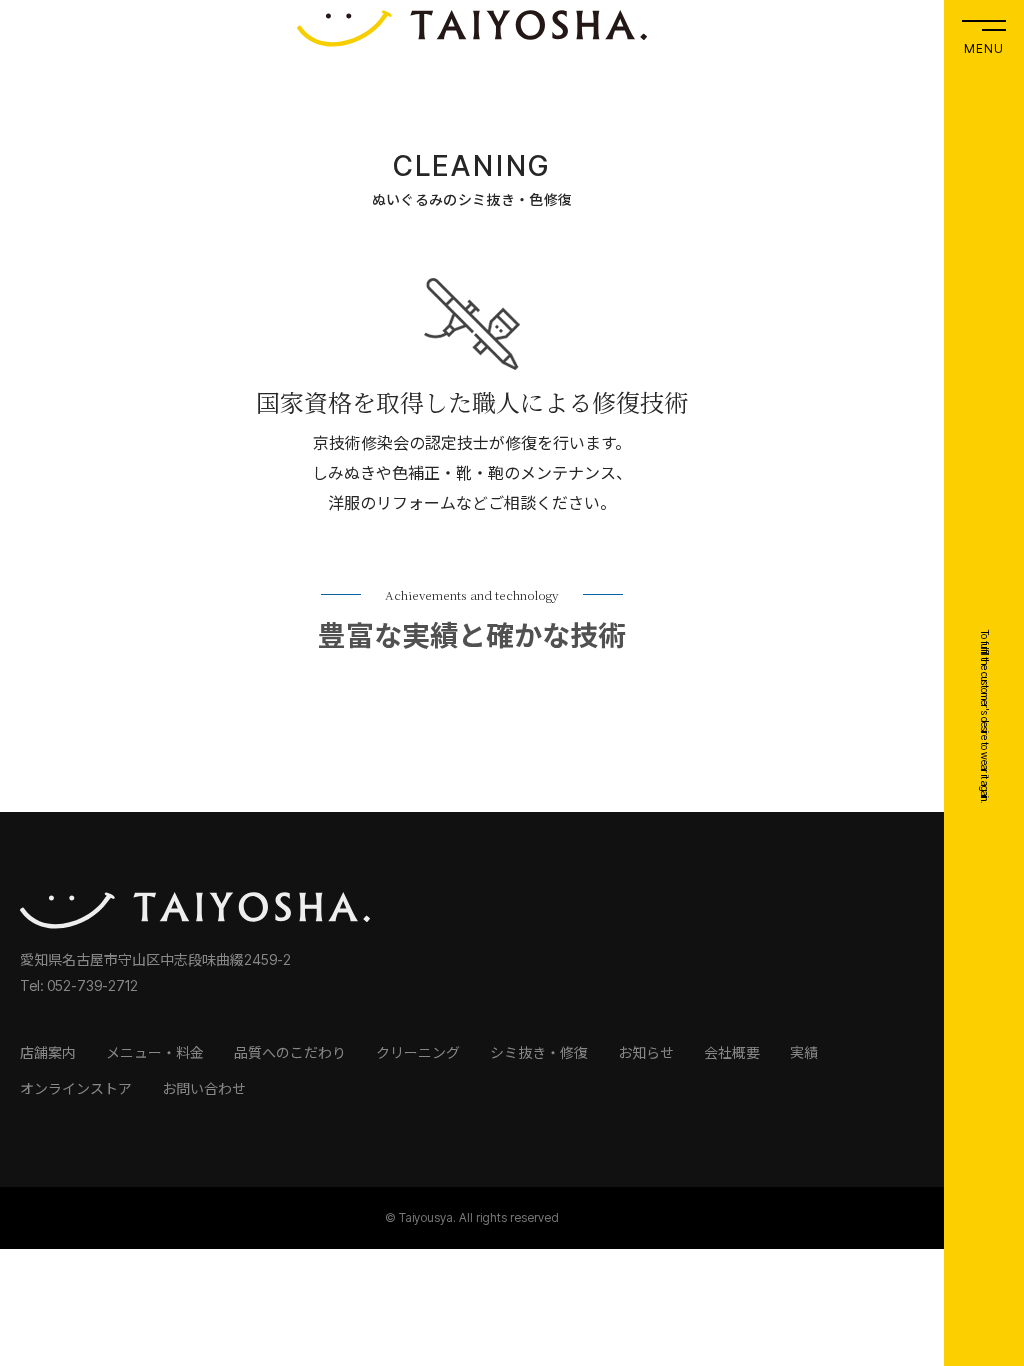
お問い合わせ (204, 1088)
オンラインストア (76, 1088)
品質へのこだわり (290, 1052)
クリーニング (418, 1052)
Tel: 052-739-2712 (79, 985)
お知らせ (646, 1052)
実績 (804, 1052)
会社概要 (732, 1052)
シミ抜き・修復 (539, 1052)
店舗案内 (48, 1052)
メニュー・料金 (155, 1052)
